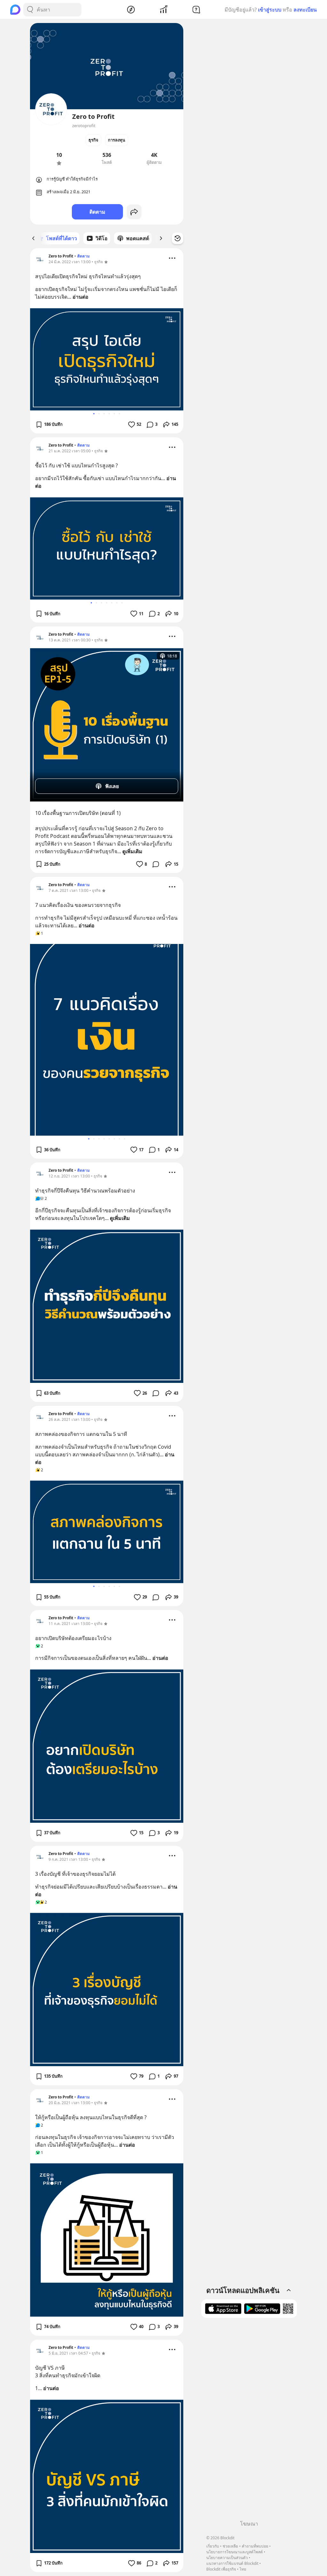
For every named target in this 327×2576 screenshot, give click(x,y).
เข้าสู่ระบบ (270, 10)
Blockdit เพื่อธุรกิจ (221, 2569)
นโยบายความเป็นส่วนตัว (227, 2558)
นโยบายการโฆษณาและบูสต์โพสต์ (235, 2552)
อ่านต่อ (80, 297)
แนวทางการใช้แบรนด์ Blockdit (232, 2563)
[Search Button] (30, 10)
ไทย (243, 2569)
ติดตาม (97, 212)
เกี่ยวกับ (213, 2546)
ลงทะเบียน (305, 10)
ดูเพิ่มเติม (132, 851)
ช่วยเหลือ (230, 2546)
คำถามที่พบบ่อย (255, 2546)
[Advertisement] (249, 2421)
